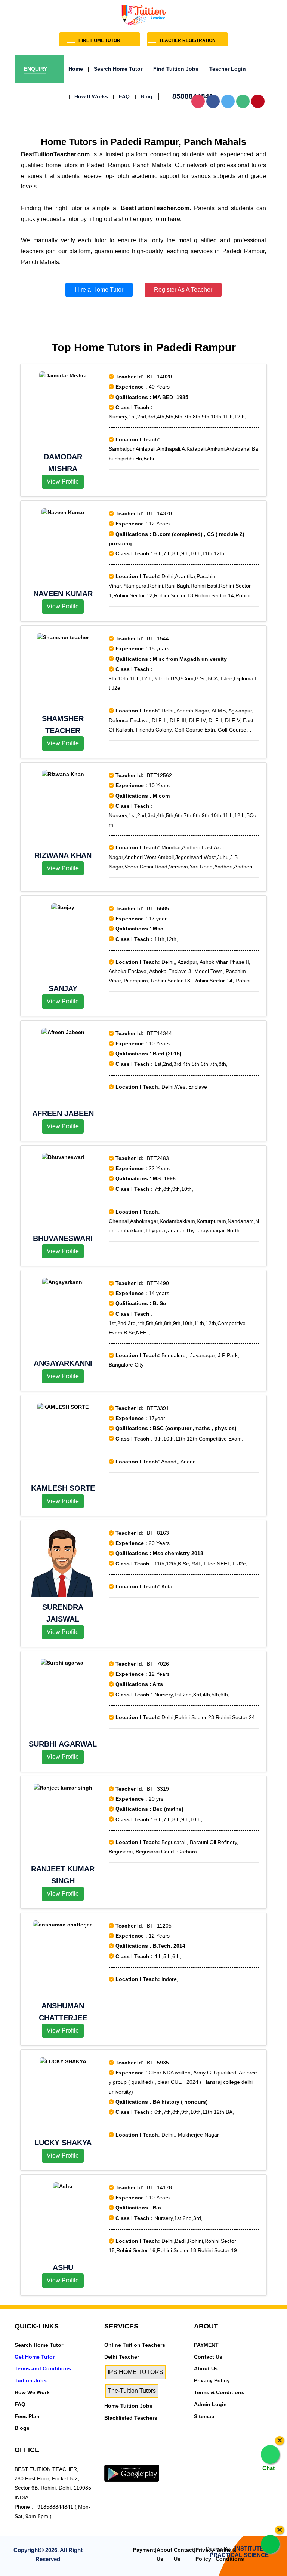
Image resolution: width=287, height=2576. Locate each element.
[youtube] (153, 2460)
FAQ (121, 96)
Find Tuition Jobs (173, 69)
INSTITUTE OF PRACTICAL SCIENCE (241, 2552)
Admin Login (210, 2404)
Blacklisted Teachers (131, 2418)
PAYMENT (206, 2345)
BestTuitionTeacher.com (55, 154)
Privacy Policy (212, 2380)
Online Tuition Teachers (135, 2345)
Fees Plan (27, 2416)
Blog (143, 96)
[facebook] (131, 2460)
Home (76, 69)
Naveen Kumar (63, 594)
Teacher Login (225, 69)
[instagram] (142, 2460)
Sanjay (63, 988)
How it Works (88, 96)
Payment (144, 2550)
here (174, 219)
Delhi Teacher (122, 2357)
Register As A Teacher (183, 290)
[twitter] (120, 2460)
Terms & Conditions (219, 2392)
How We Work (32, 2392)
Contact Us (208, 2357)
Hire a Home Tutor (99, 290)
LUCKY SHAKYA (63, 2143)
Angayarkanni (63, 1363)
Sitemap (204, 2416)
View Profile (63, 482)
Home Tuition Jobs (128, 2406)
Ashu (63, 2267)
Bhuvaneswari (63, 1238)
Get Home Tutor (35, 2357)
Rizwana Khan (63, 855)
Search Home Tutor (115, 69)
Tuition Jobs (31, 2380)
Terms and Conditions (43, 2368)
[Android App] (132, 2473)
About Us (206, 2368)
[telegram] (108, 2460)
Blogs (22, 2428)
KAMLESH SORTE (63, 1488)
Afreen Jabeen (63, 1113)
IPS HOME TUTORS (135, 2372)
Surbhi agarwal (63, 1744)
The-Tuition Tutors (132, 2391)
